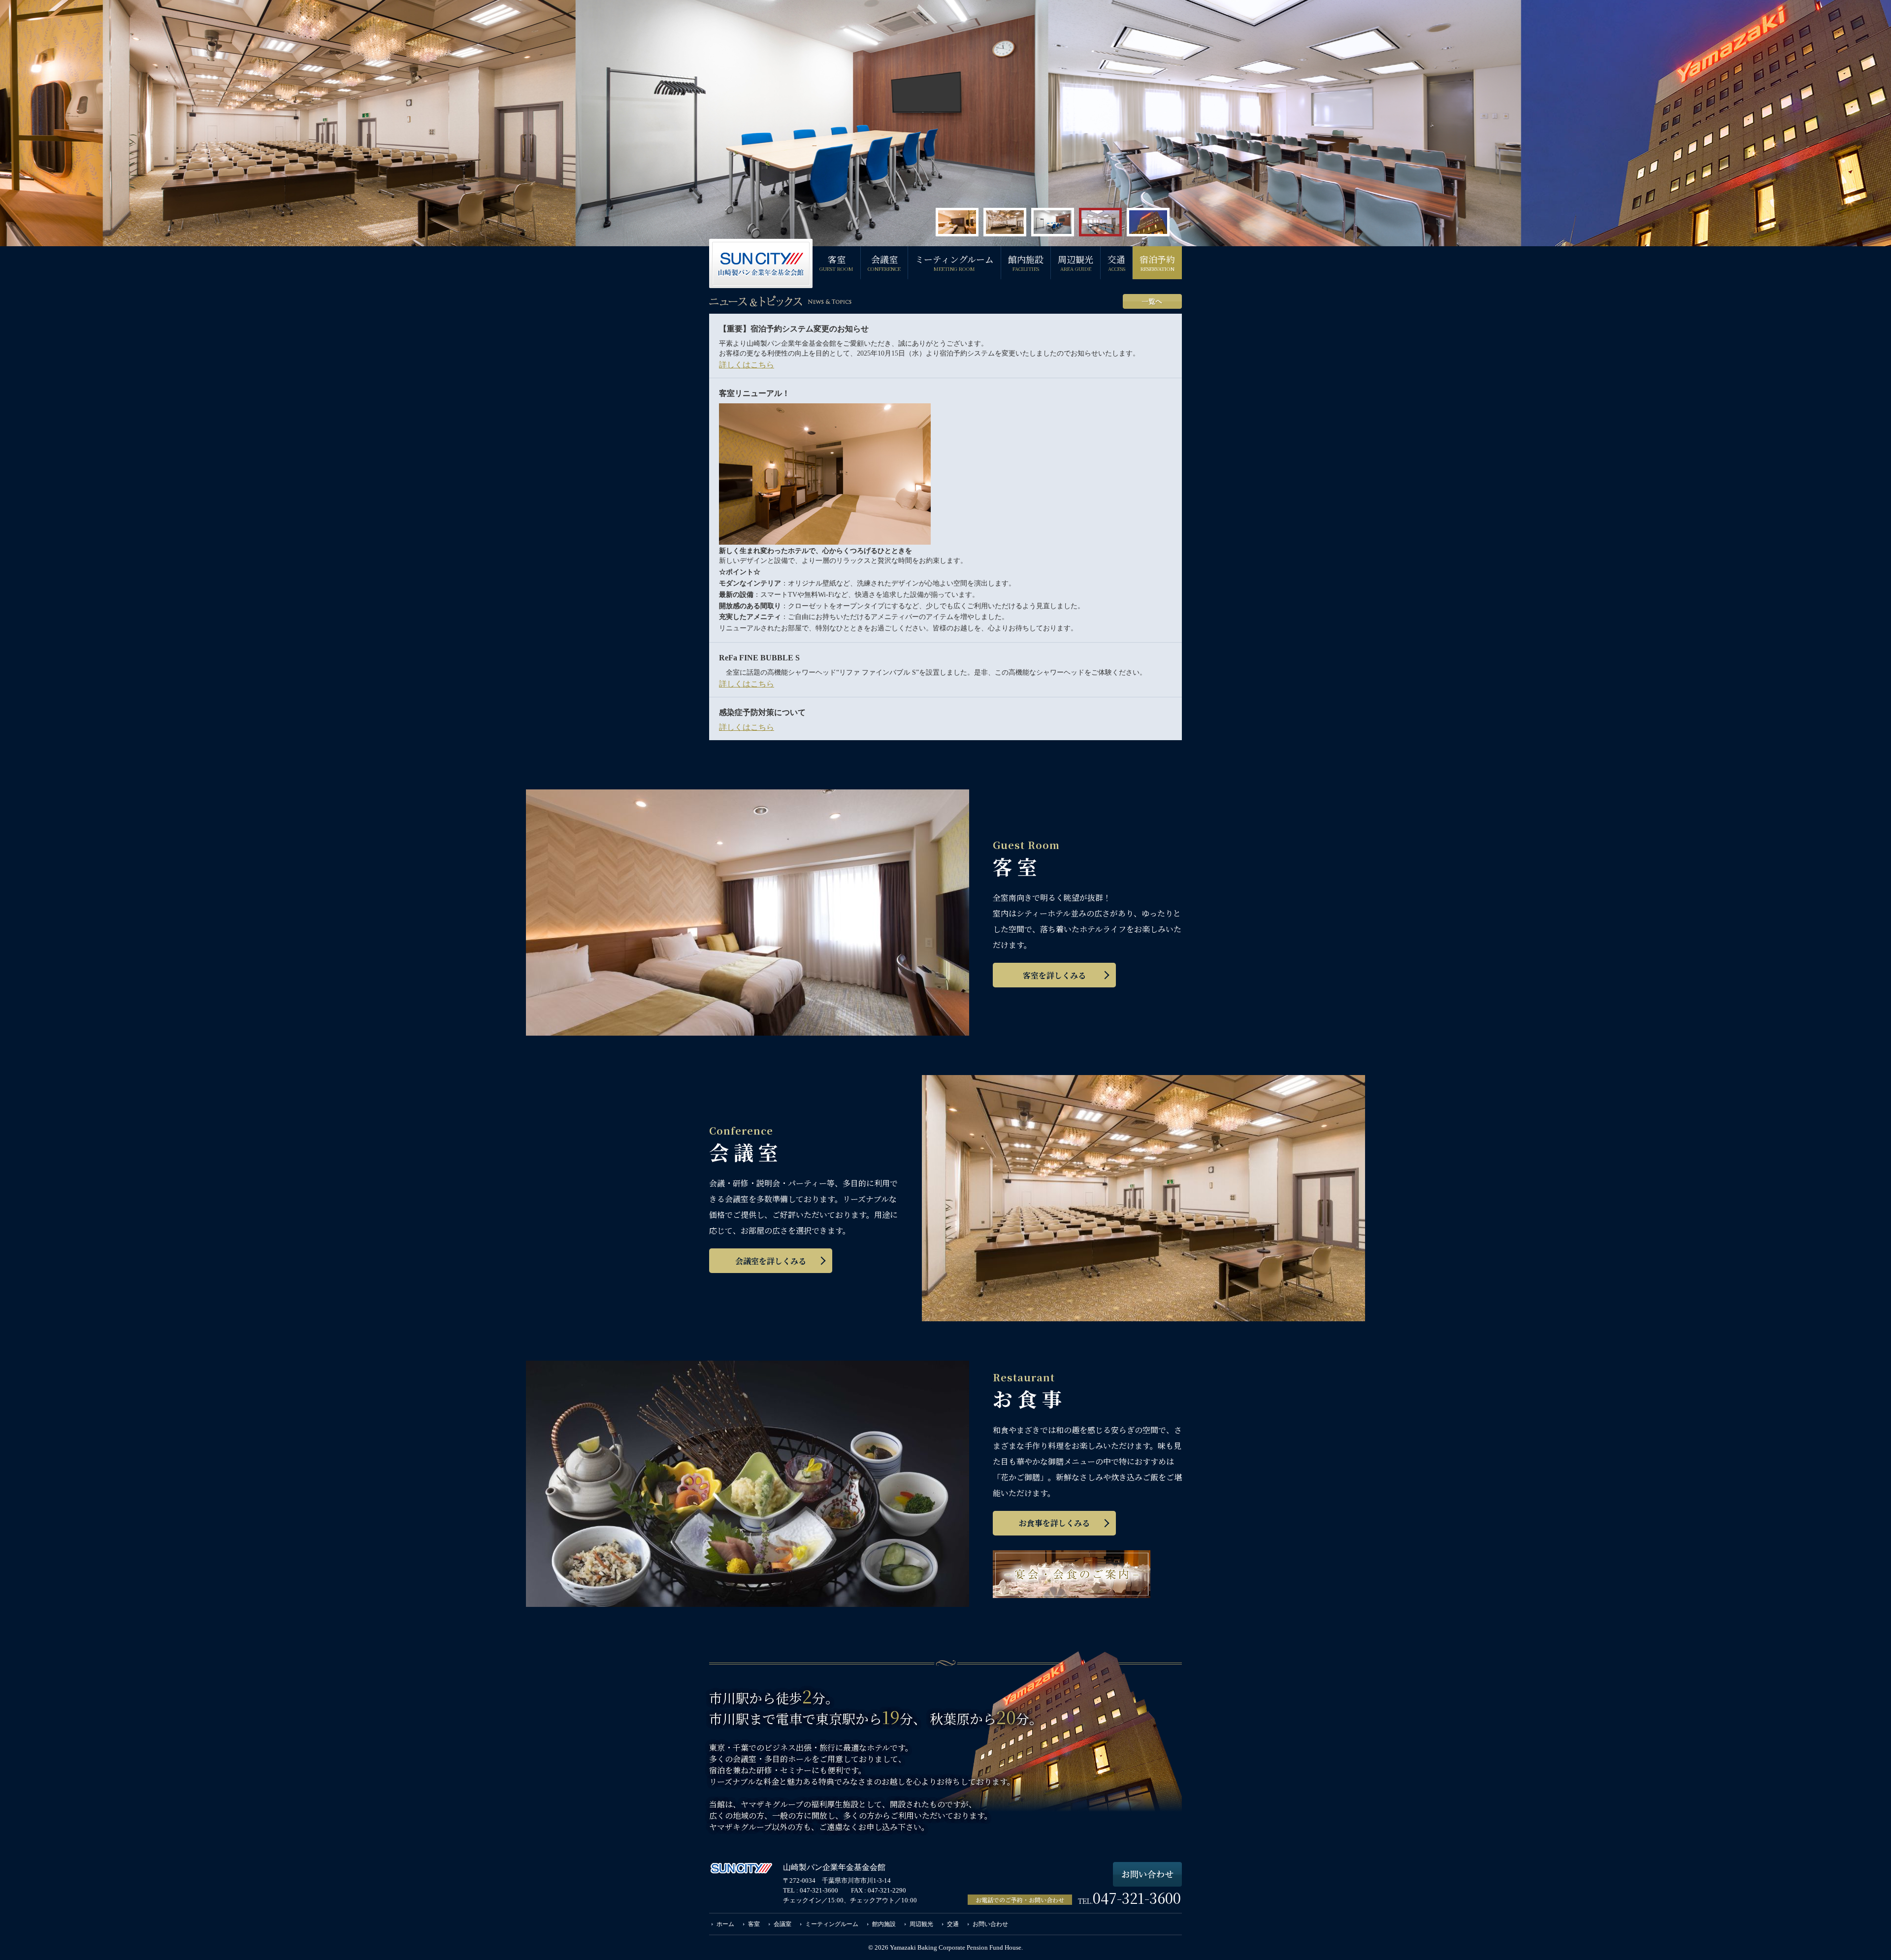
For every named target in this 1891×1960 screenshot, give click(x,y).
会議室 (884, 262)
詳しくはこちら (747, 365)
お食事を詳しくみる (1054, 1523)
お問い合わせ (990, 1924)
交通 (1116, 262)
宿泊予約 (1157, 262)
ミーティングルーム (954, 262)
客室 (836, 262)
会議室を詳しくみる (771, 1261)
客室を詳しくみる (1054, 975)
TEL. (1129, 1901)
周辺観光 (1076, 262)
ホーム (725, 1924)
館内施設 (1026, 262)
